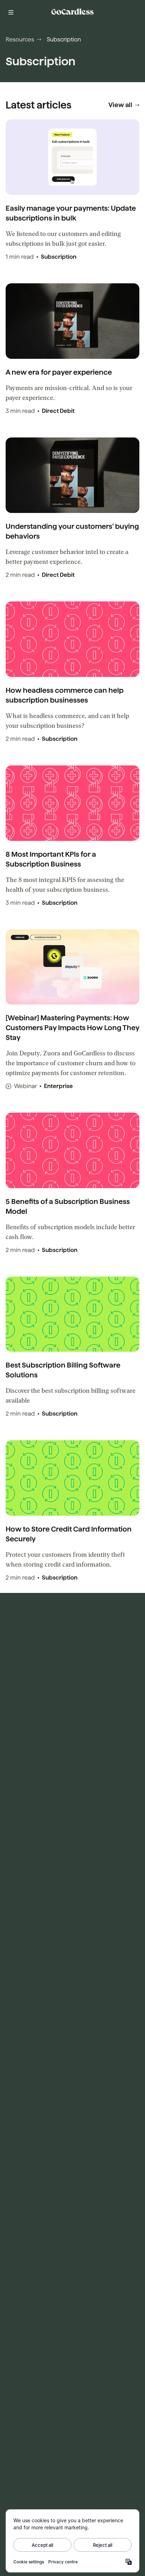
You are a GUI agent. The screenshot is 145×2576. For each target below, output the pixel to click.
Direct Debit (58, 411)
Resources (20, 39)
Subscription (59, 257)
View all (120, 105)
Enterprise (58, 1086)
